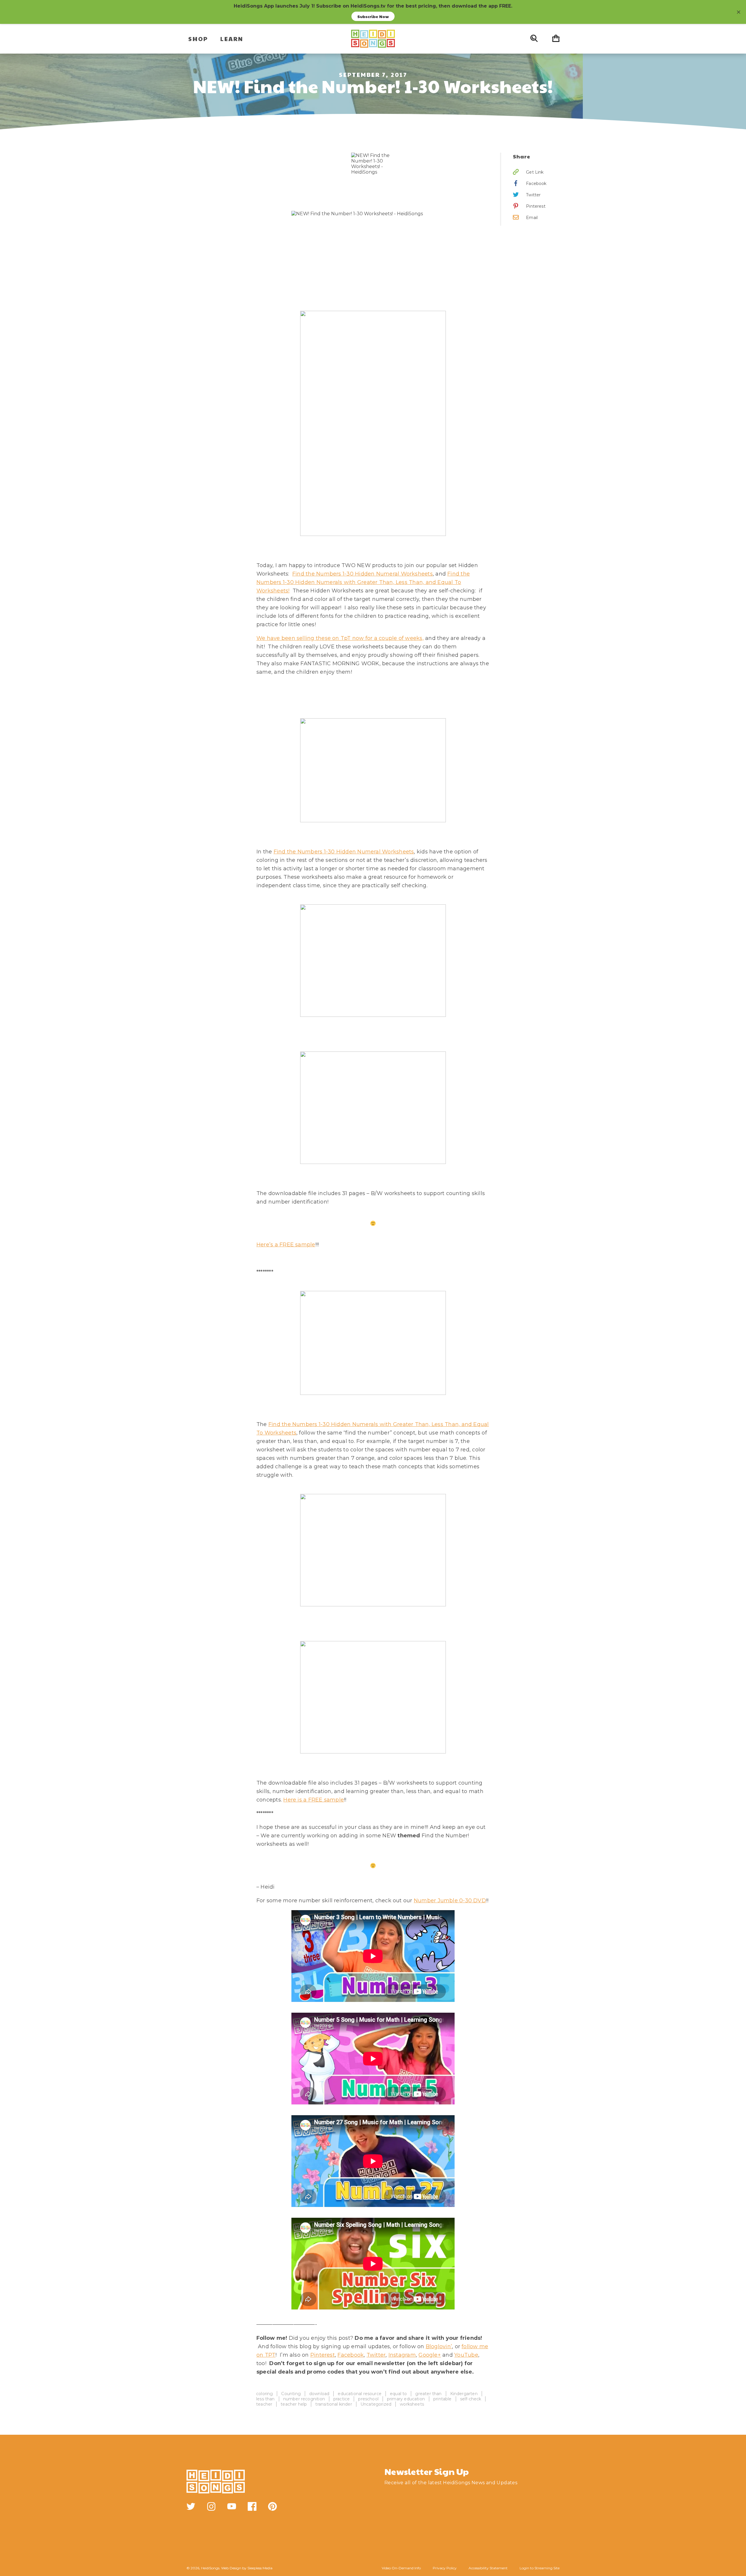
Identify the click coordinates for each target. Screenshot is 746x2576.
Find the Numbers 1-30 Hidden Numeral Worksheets (363, 574)
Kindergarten (464, 2394)
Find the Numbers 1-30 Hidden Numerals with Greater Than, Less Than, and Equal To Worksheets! (363, 582)
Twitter (376, 2355)
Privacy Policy (445, 2568)
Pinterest (323, 2355)
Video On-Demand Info (401, 2568)
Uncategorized (376, 2404)
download (319, 2394)
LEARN (232, 39)
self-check (471, 2399)
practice (342, 2399)
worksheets (412, 2404)
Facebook (351, 2355)
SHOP (198, 39)
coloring (264, 2394)
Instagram (402, 2355)
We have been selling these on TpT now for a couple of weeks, (340, 638)
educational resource (360, 2394)
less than (265, 2399)
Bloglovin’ (439, 2346)
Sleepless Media (260, 2568)
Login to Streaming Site (540, 2568)
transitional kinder (334, 2404)
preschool (368, 2399)
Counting (291, 2394)
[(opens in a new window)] (191, 2506)
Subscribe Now (373, 16)
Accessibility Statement (488, 2568)
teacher (264, 2404)
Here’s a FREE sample (286, 1245)
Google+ (430, 2355)
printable (443, 2399)
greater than (428, 2394)
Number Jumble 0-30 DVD (450, 1901)
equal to (398, 2394)
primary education (406, 2399)
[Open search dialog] (534, 39)
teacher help (294, 2404)
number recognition (304, 2399)
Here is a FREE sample (314, 1800)
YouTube (466, 2355)
